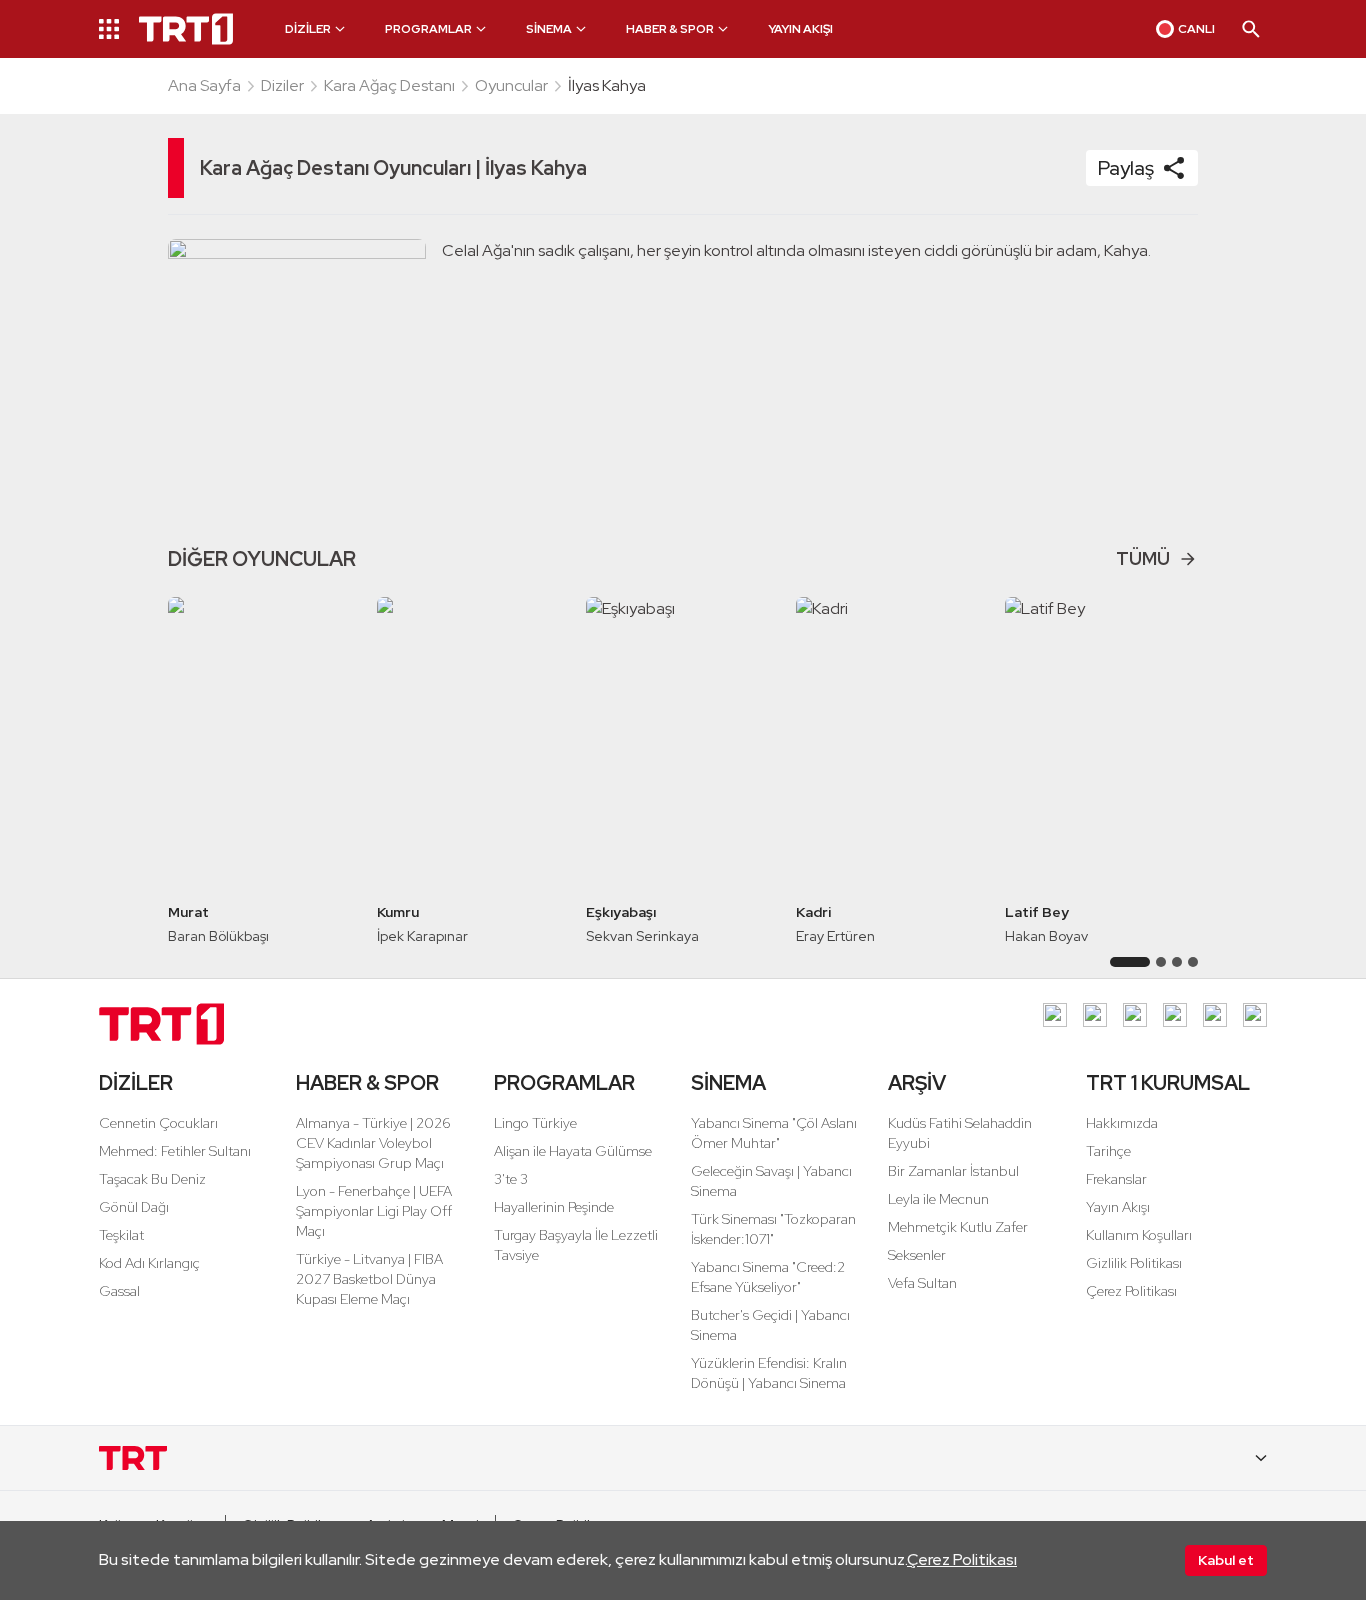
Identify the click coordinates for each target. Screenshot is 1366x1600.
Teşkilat (121, 1235)
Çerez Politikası (962, 1559)
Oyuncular (511, 85)
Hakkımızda (1122, 1123)
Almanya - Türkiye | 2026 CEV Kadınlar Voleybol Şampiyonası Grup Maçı (373, 1143)
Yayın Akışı (1118, 1207)
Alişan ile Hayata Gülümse (573, 1151)
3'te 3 (511, 1179)
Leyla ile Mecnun (938, 1199)
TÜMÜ (1143, 558)
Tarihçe (1108, 1151)
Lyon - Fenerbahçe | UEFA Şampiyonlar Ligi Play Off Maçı (374, 1211)
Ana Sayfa (204, 85)
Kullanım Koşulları (1139, 1235)
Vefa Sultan (922, 1283)
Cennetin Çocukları (158, 1123)
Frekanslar (1116, 1179)
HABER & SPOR (367, 1083)
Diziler (282, 85)
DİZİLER (136, 1083)
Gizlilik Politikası (1134, 1263)
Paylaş (1126, 168)
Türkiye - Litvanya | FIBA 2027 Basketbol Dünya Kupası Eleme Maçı (369, 1279)
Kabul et (1226, 1560)
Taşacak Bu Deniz (152, 1179)
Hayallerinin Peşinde (554, 1207)
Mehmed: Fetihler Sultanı (175, 1151)
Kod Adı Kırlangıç (149, 1263)
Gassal (119, 1291)
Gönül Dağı (134, 1207)
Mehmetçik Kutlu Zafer (958, 1227)
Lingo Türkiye (535, 1123)
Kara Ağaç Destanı (389, 85)
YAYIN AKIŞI (800, 29)
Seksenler (917, 1255)
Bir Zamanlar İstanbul (953, 1171)
